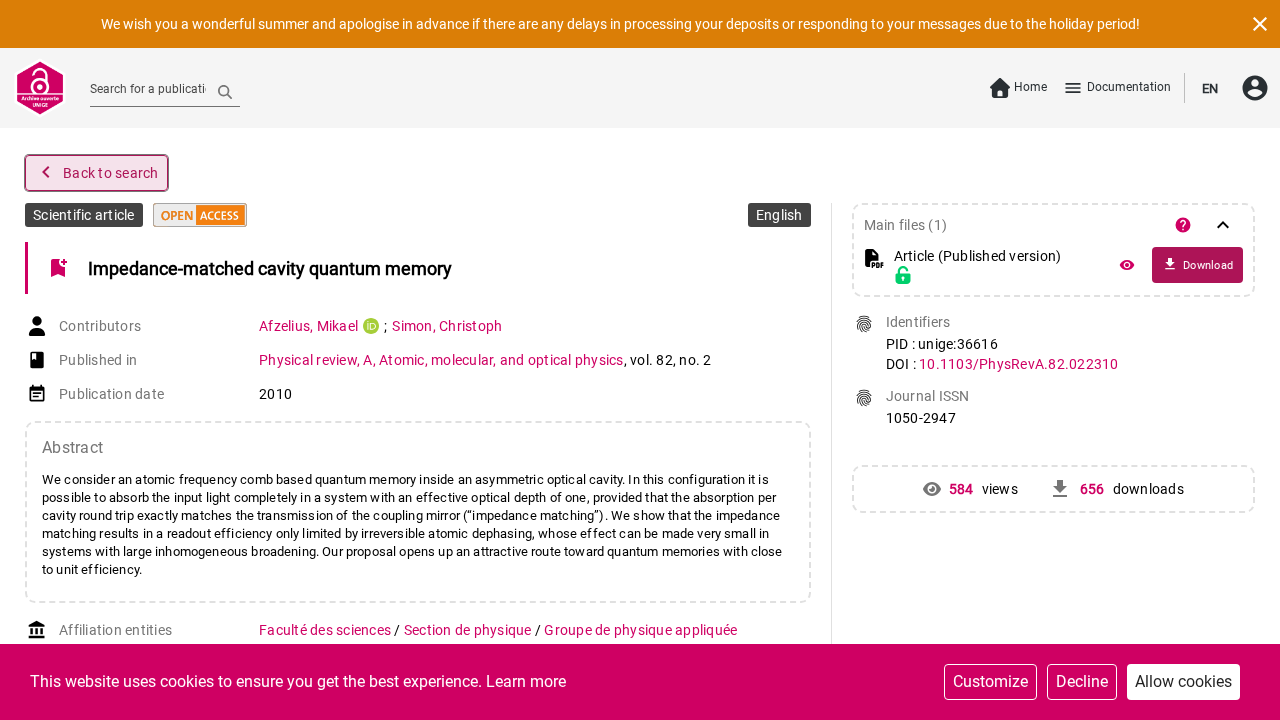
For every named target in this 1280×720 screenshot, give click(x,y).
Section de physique (469, 630)
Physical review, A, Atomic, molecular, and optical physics (441, 360)
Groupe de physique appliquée (640, 630)
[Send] (225, 91)
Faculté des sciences (326, 630)
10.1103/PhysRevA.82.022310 (1019, 364)
